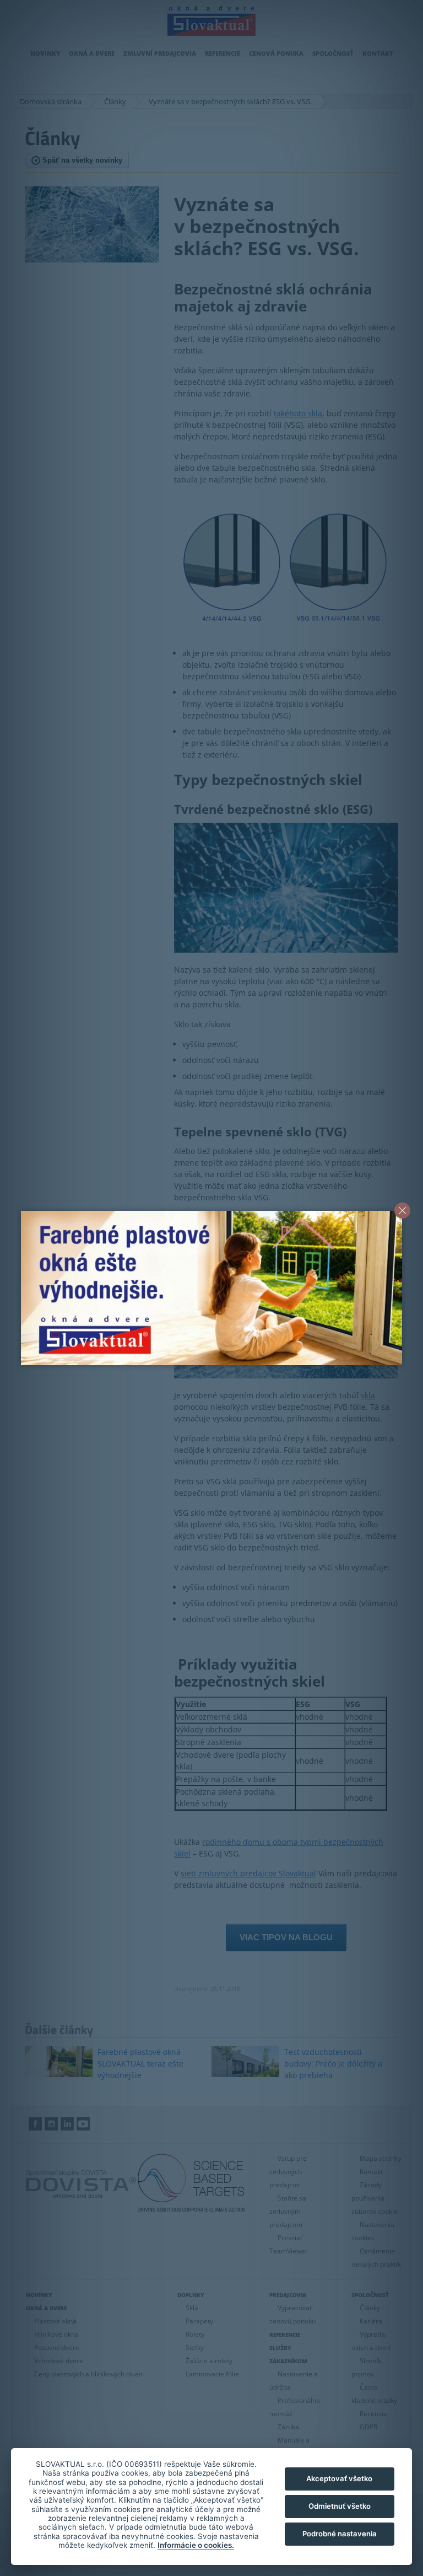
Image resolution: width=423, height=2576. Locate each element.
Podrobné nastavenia (340, 2534)
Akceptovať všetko (339, 2478)
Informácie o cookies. (196, 2545)
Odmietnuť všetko (340, 2506)
